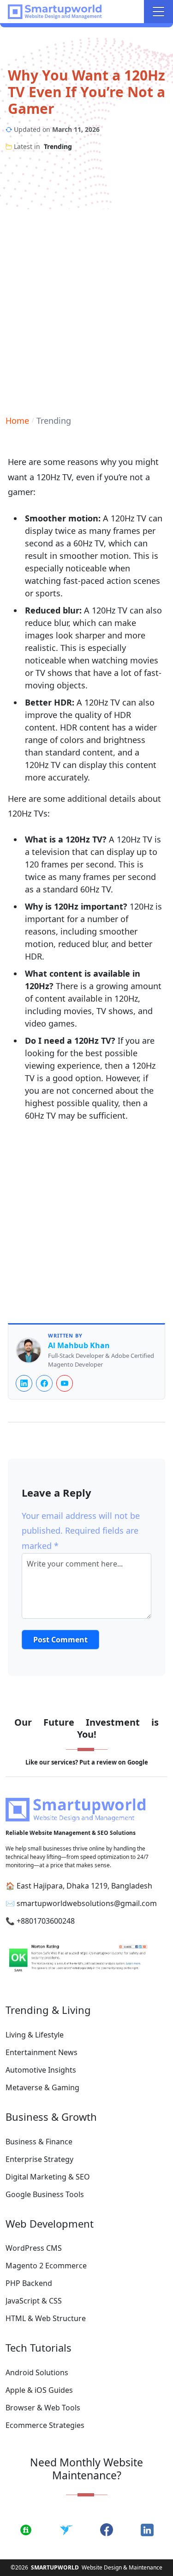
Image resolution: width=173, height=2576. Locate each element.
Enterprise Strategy (39, 2159)
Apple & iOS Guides (39, 2390)
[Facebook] (44, 1383)
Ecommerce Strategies (45, 2425)
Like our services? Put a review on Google (87, 1762)
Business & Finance (39, 2142)
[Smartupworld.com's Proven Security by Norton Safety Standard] (86, 1960)
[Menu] (158, 12)
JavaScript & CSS (34, 2301)
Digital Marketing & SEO (48, 2177)
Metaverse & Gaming (42, 2087)
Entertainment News (42, 2052)
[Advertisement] (86, 305)
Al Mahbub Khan (79, 1346)
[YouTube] (65, 1383)
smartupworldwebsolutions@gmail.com (87, 1903)
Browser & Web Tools (43, 2408)
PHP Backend (29, 2283)
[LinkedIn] (24, 1383)
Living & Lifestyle (35, 2035)
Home (17, 421)
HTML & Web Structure (46, 2318)
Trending (58, 146)
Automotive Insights (41, 2070)
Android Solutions (37, 2372)
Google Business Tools (45, 2194)
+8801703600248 (46, 1921)
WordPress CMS (34, 2248)
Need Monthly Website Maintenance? (86, 2469)
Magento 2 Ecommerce (46, 2266)
